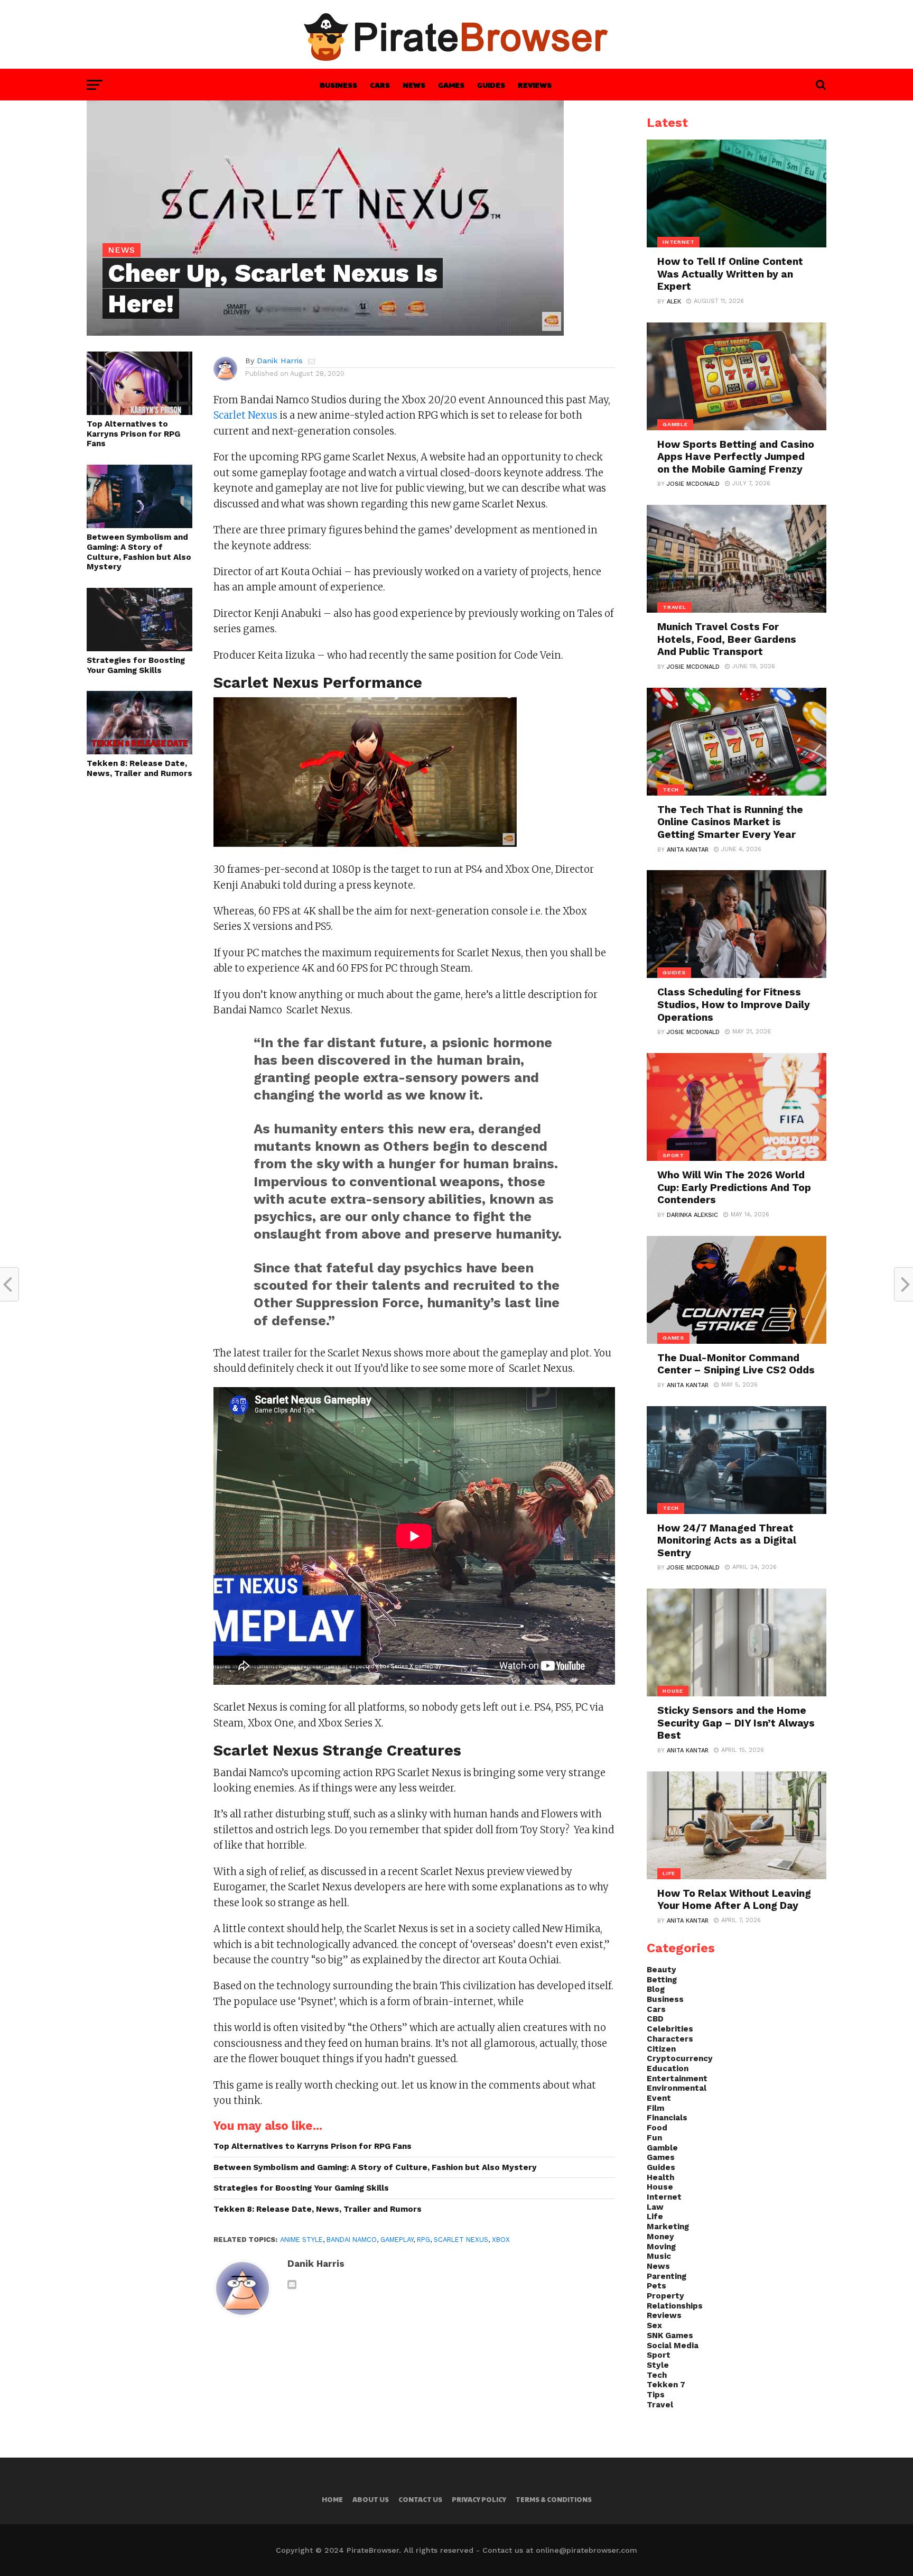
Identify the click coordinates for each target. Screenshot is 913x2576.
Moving (661, 2247)
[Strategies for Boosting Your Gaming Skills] (139, 648)
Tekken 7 (666, 2385)
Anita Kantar (688, 850)
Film (655, 2108)
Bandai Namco (352, 2240)
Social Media (673, 2346)
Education (668, 2069)
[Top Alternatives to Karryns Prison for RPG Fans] (139, 412)
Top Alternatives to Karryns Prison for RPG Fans (133, 434)
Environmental (677, 2088)
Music (659, 2256)
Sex (654, 2325)
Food (657, 2128)
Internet (664, 2197)
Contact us (420, 2499)
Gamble (662, 2148)
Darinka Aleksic (692, 1215)
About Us (371, 2499)
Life (655, 2217)
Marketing (668, 2227)
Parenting (667, 2276)
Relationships (675, 2306)
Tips (656, 2395)
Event (659, 2098)
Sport (659, 2355)
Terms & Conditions (554, 2499)
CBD (655, 2019)
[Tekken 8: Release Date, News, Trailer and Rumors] (139, 751)
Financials (667, 2118)
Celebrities (670, 2029)
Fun (654, 2138)
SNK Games (670, 2335)
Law (655, 2207)
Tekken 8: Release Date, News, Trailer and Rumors (139, 768)
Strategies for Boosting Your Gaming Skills (136, 665)
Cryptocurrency (680, 2058)
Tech (657, 2375)
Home (332, 2499)
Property (665, 2296)
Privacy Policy (479, 2499)
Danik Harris (280, 361)
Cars (380, 85)
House (660, 2187)
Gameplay (397, 2240)
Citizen (661, 2049)
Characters (670, 2039)
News (414, 85)
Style (658, 2365)
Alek (674, 302)
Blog (656, 1989)
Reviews (535, 85)
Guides (491, 85)
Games (451, 85)
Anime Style (301, 2240)
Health (660, 2177)
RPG (423, 2240)
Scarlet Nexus (245, 415)
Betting (662, 1980)
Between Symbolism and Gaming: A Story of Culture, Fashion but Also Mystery (139, 552)
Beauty (662, 1970)
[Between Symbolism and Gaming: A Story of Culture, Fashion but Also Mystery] (139, 525)
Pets (656, 2286)
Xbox (501, 2240)
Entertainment (677, 2079)
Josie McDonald (693, 484)
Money (660, 2237)
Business (338, 85)
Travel (660, 2405)
